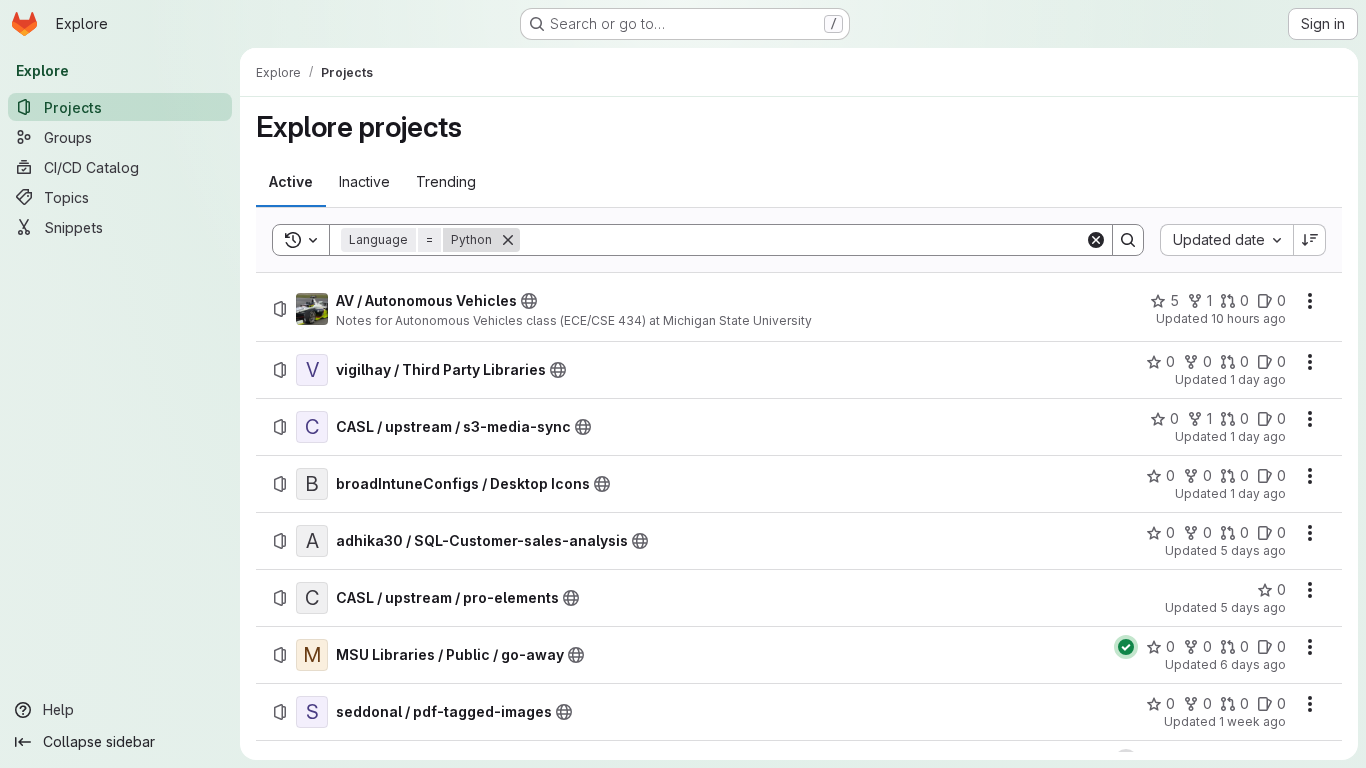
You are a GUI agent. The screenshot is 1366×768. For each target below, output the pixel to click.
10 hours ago (1248, 318)
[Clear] (1096, 240)
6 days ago (1253, 664)
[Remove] (508, 240)
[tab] (291, 182)
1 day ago (1258, 379)
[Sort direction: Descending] (1310, 240)
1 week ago (1252, 721)
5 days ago (1253, 550)
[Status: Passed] (1126, 647)
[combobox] (1226, 240)
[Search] (1128, 240)
